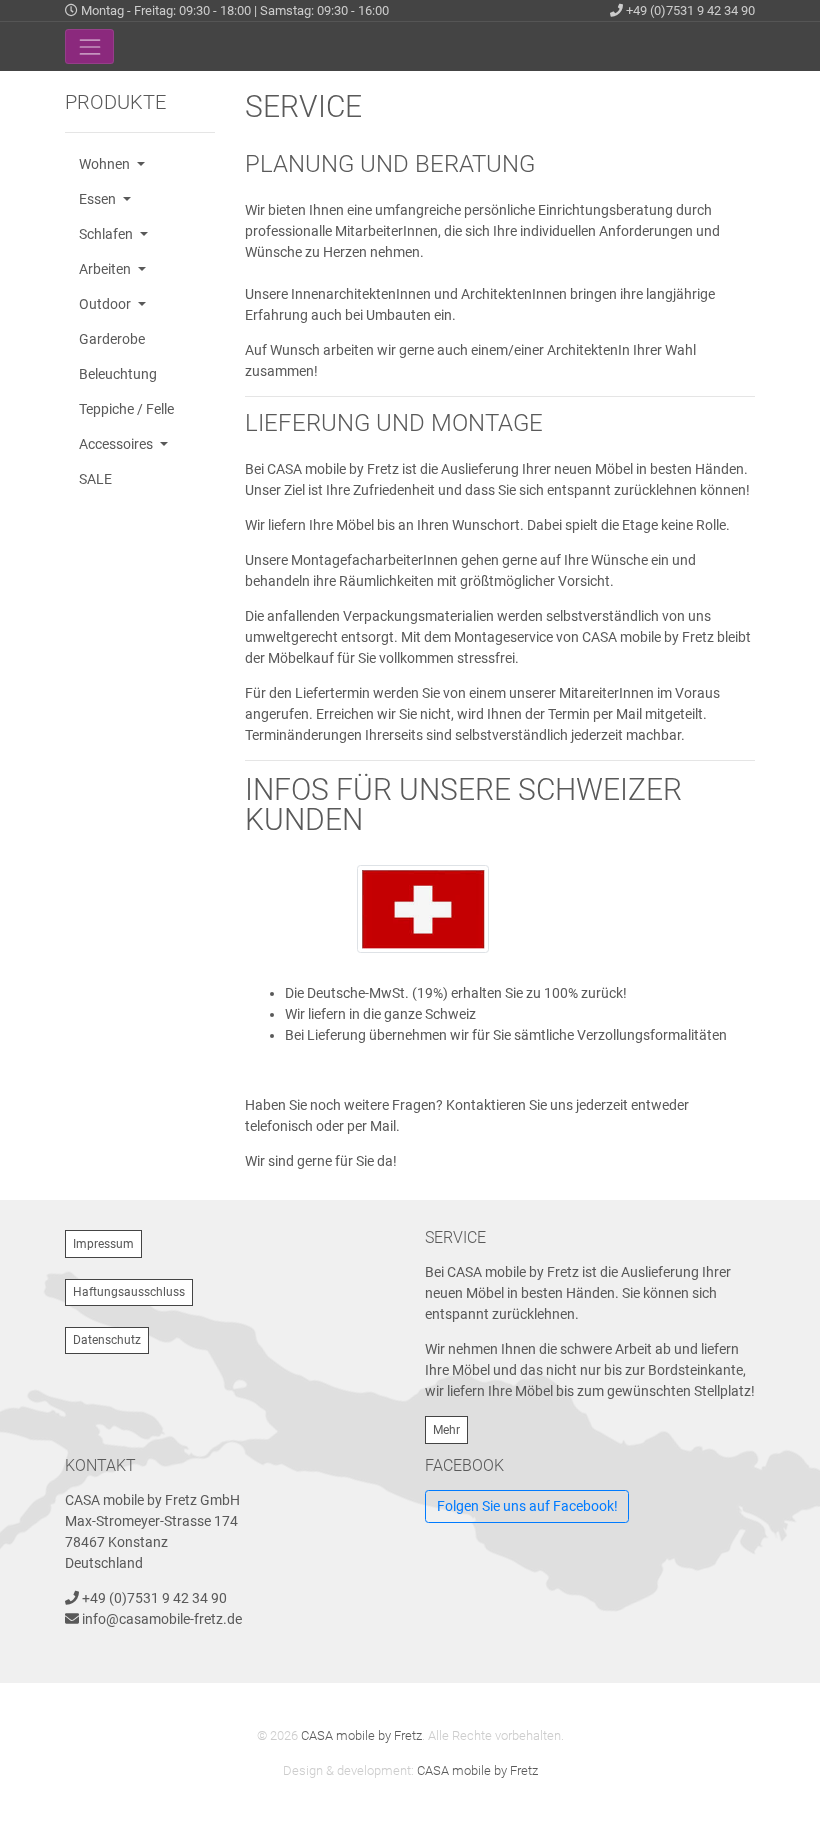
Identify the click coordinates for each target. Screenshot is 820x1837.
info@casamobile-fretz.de (162, 1619)
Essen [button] (99, 199)
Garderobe (112, 339)
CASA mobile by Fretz (361, 1735)
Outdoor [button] (106, 304)
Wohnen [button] (106, 164)
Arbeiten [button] (106, 269)
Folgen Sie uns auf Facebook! (527, 1506)
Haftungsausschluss (129, 1292)
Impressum (103, 1244)
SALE (95, 479)
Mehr (446, 1430)
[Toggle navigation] (89, 46)
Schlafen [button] (107, 234)
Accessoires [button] (117, 444)
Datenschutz (107, 1340)
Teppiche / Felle (126, 409)
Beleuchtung (118, 374)
